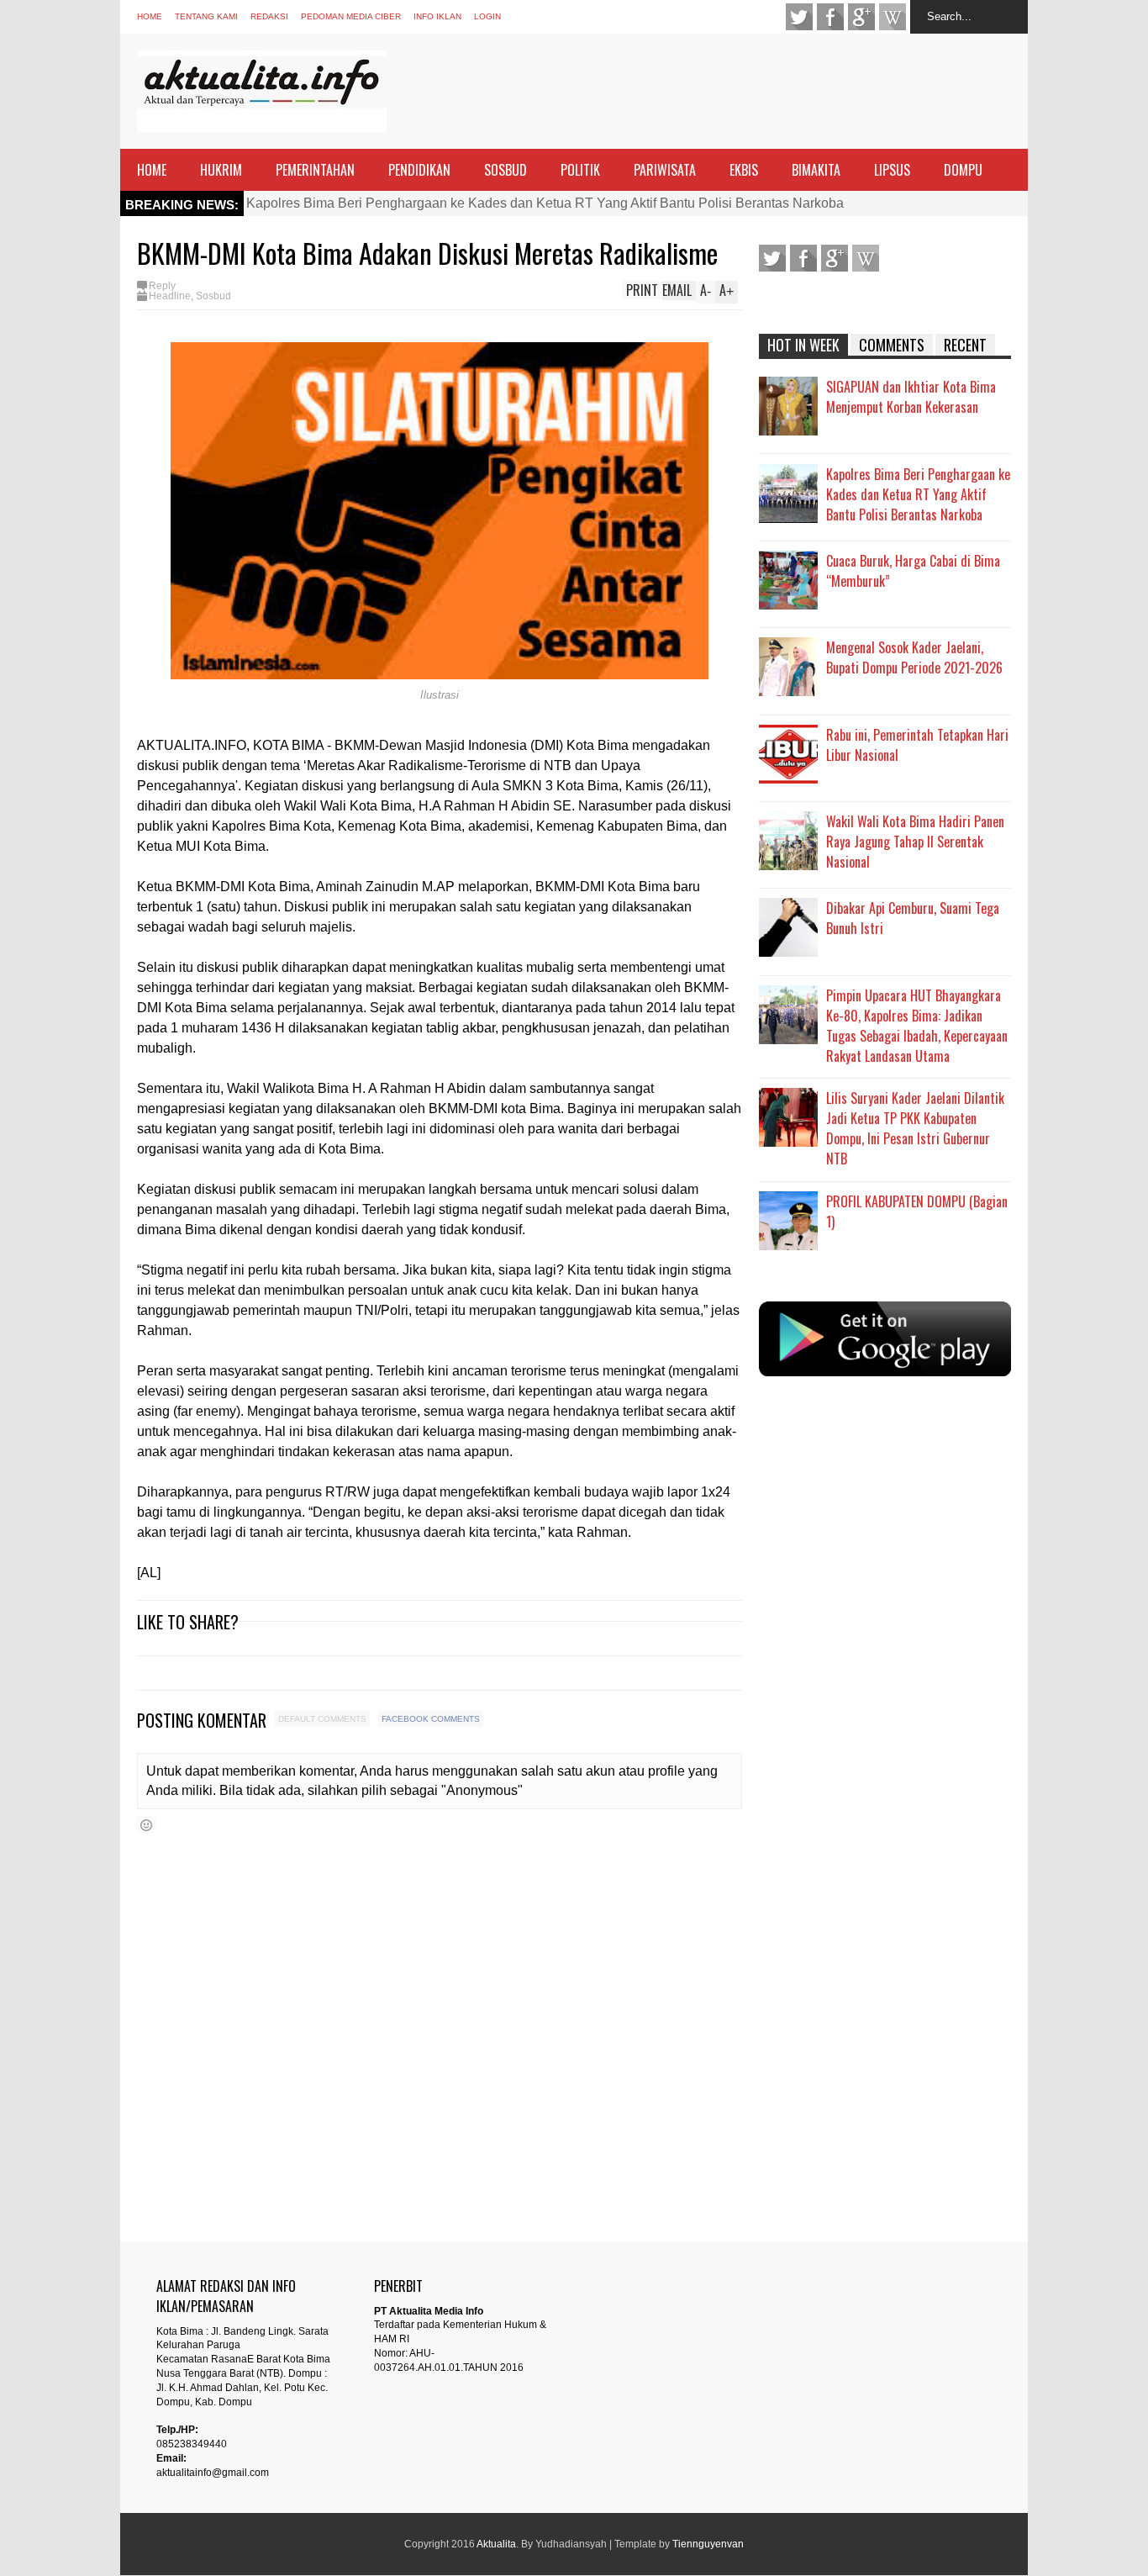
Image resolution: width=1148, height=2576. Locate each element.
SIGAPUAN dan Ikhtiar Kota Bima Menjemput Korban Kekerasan (911, 397)
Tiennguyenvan (708, 2544)
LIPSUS (892, 170)
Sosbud (213, 296)
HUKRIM (221, 170)
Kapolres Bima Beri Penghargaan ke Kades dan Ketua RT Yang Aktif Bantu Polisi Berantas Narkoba (545, 203)
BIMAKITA (816, 170)
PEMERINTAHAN (315, 170)
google (861, 17)
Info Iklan (437, 16)
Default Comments (322, 1719)
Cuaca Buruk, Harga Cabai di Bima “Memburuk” (913, 571)
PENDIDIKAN (419, 170)
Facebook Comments (431, 1719)
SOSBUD (506, 170)
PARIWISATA (665, 170)
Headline (170, 296)
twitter (799, 17)
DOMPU (963, 170)
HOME (152, 170)
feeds (893, 17)
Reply (162, 286)
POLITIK (580, 170)
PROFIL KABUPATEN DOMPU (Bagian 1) (917, 1211)
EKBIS (744, 170)
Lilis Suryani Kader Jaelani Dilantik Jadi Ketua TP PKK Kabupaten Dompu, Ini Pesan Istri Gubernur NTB (915, 1128)
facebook (830, 17)
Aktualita (496, 2544)
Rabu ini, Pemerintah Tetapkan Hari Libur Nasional (917, 745)
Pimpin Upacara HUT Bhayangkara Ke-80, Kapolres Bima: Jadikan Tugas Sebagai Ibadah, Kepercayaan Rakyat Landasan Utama (917, 1026)
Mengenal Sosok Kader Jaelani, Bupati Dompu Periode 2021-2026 (914, 657)
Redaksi (269, 16)
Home (150, 16)
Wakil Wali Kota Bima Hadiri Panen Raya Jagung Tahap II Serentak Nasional (915, 842)
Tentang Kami (206, 16)
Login (487, 16)
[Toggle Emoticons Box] (146, 1825)
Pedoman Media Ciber (351, 16)
